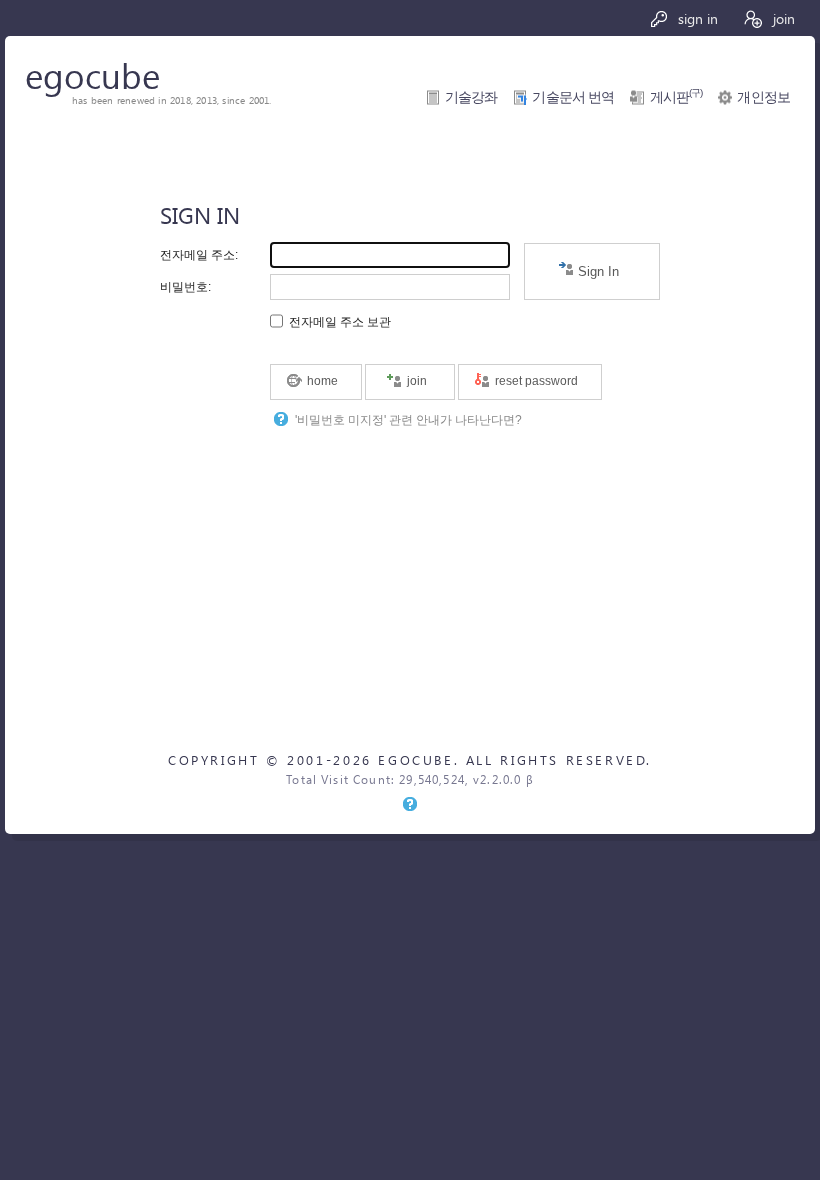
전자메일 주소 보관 (340, 321)
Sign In (596, 271)
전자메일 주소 (197, 255)
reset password (535, 381)
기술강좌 (471, 97)
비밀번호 (184, 287)
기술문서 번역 (573, 97)
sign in (696, 18)
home (321, 381)
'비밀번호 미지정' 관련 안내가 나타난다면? (408, 419)
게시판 (676, 97)
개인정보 (763, 97)
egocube (92, 74)
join (782, 18)
